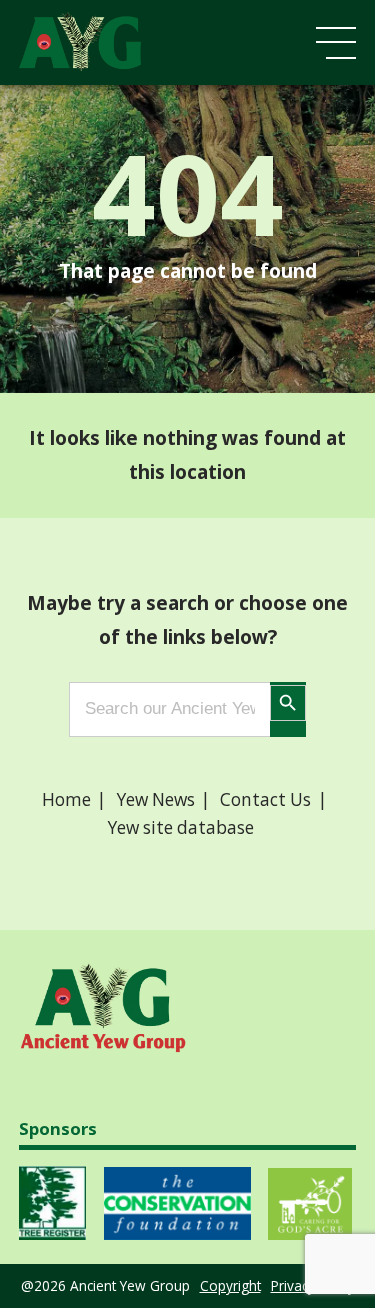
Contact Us (265, 799)
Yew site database (181, 827)
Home (66, 799)
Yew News (156, 799)
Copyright (230, 1285)
